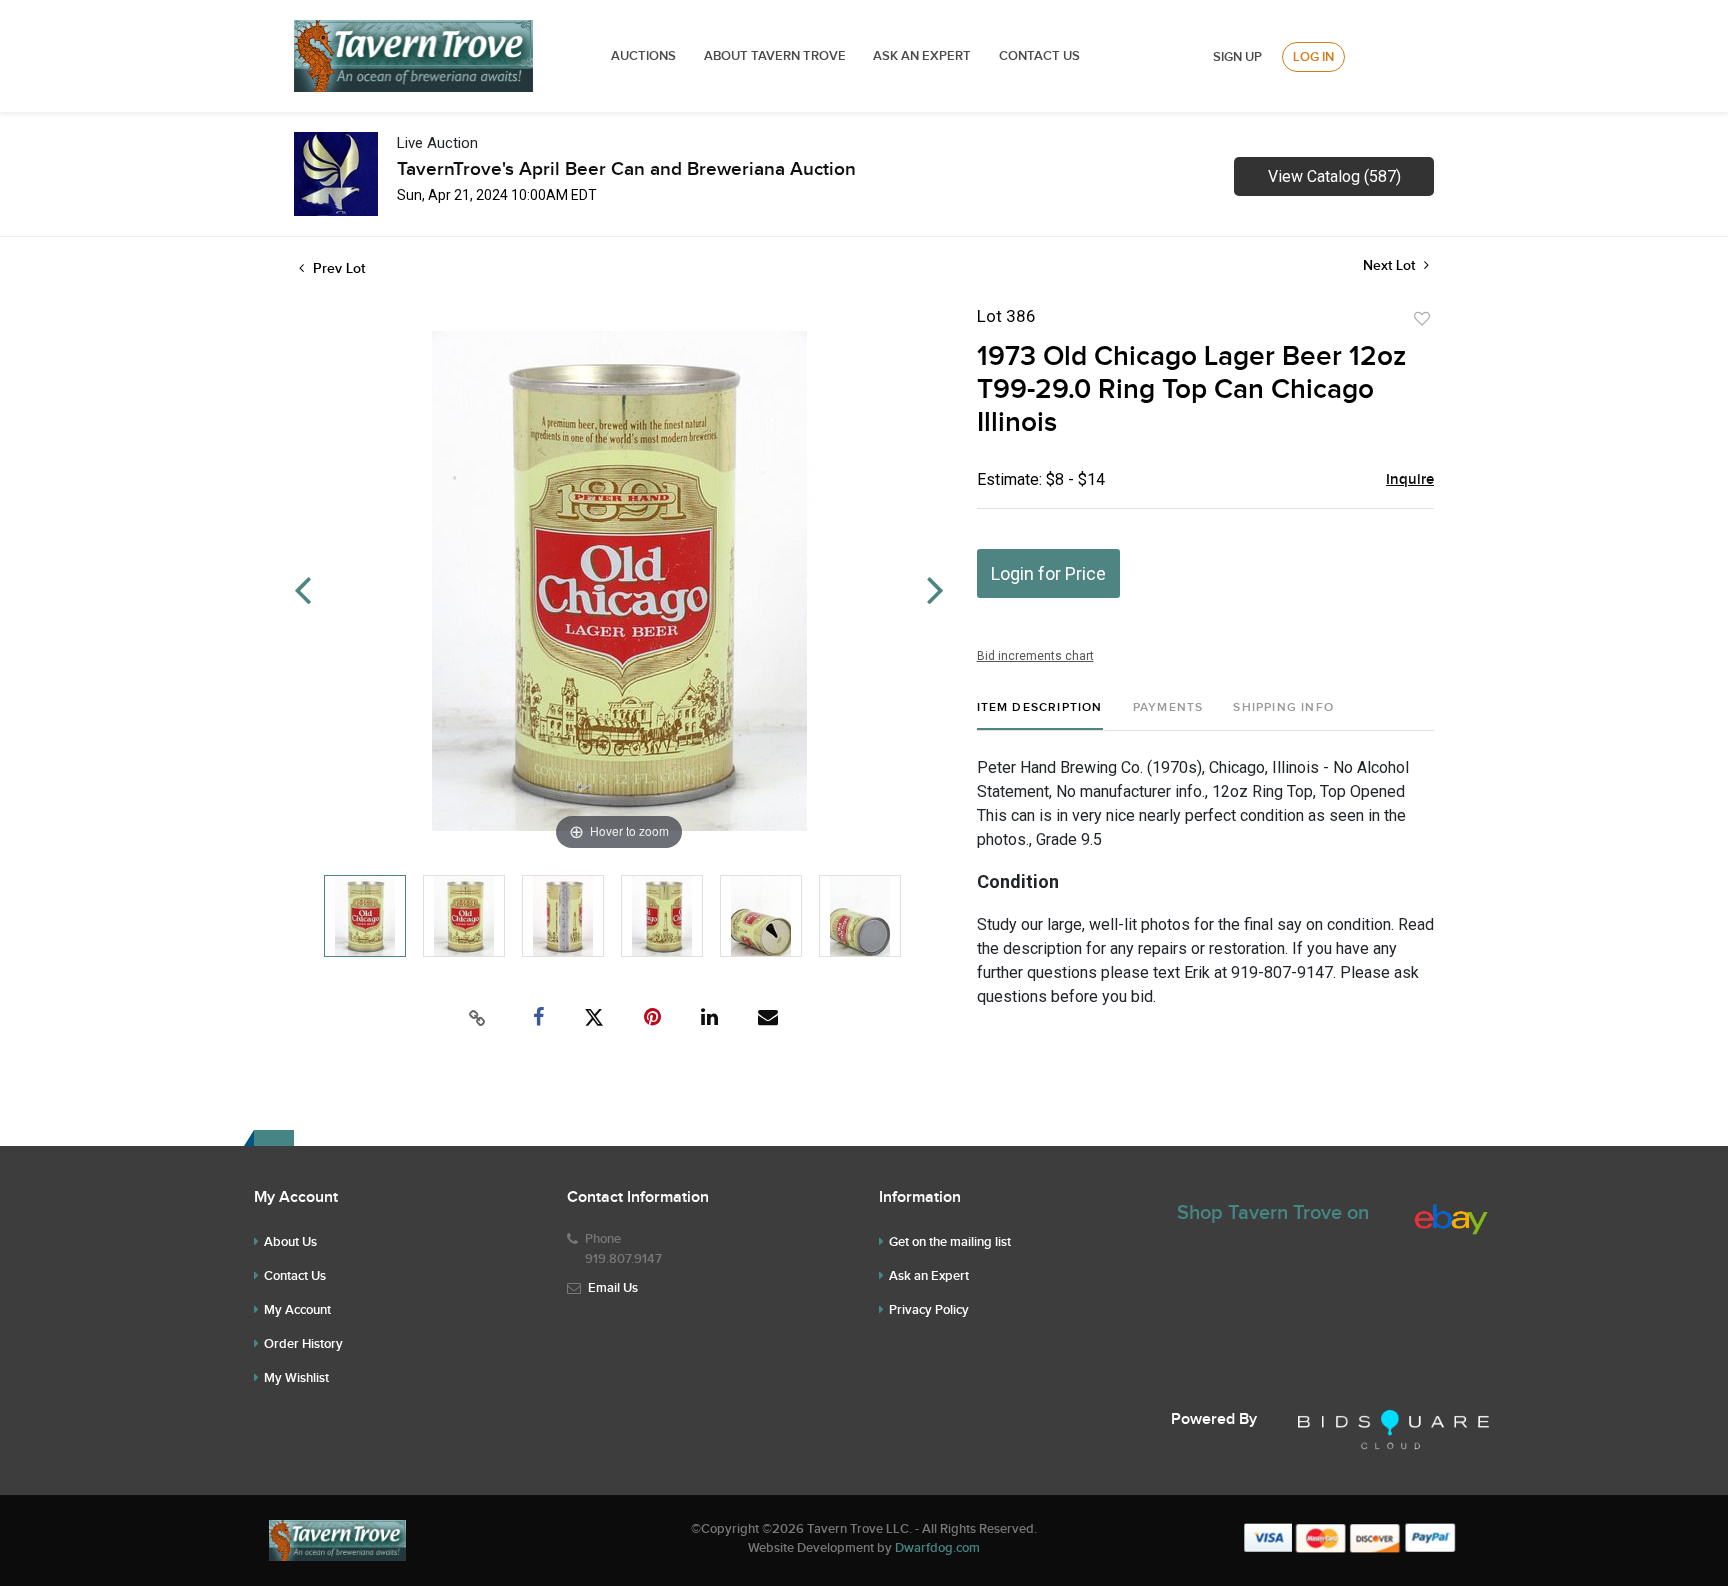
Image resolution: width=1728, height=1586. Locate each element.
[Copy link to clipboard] (478, 1018)
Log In (1313, 57)
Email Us (613, 1288)
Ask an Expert (929, 1276)
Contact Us (1039, 56)
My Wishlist (296, 1378)
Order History (303, 1344)
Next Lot (1391, 265)
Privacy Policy (929, 1310)
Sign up (1237, 57)
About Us (290, 1242)
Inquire (1410, 480)
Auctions (643, 56)
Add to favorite (1422, 319)
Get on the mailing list (950, 1242)
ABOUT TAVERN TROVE (776, 56)
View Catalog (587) (1334, 176)
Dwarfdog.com (937, 1548)
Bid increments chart (1035, 656)
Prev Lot (337, 268)
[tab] (1040, 715)
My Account (297, 1310)
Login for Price (1048, 573)
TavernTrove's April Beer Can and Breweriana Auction (626, 169)
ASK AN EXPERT (922, 56)
